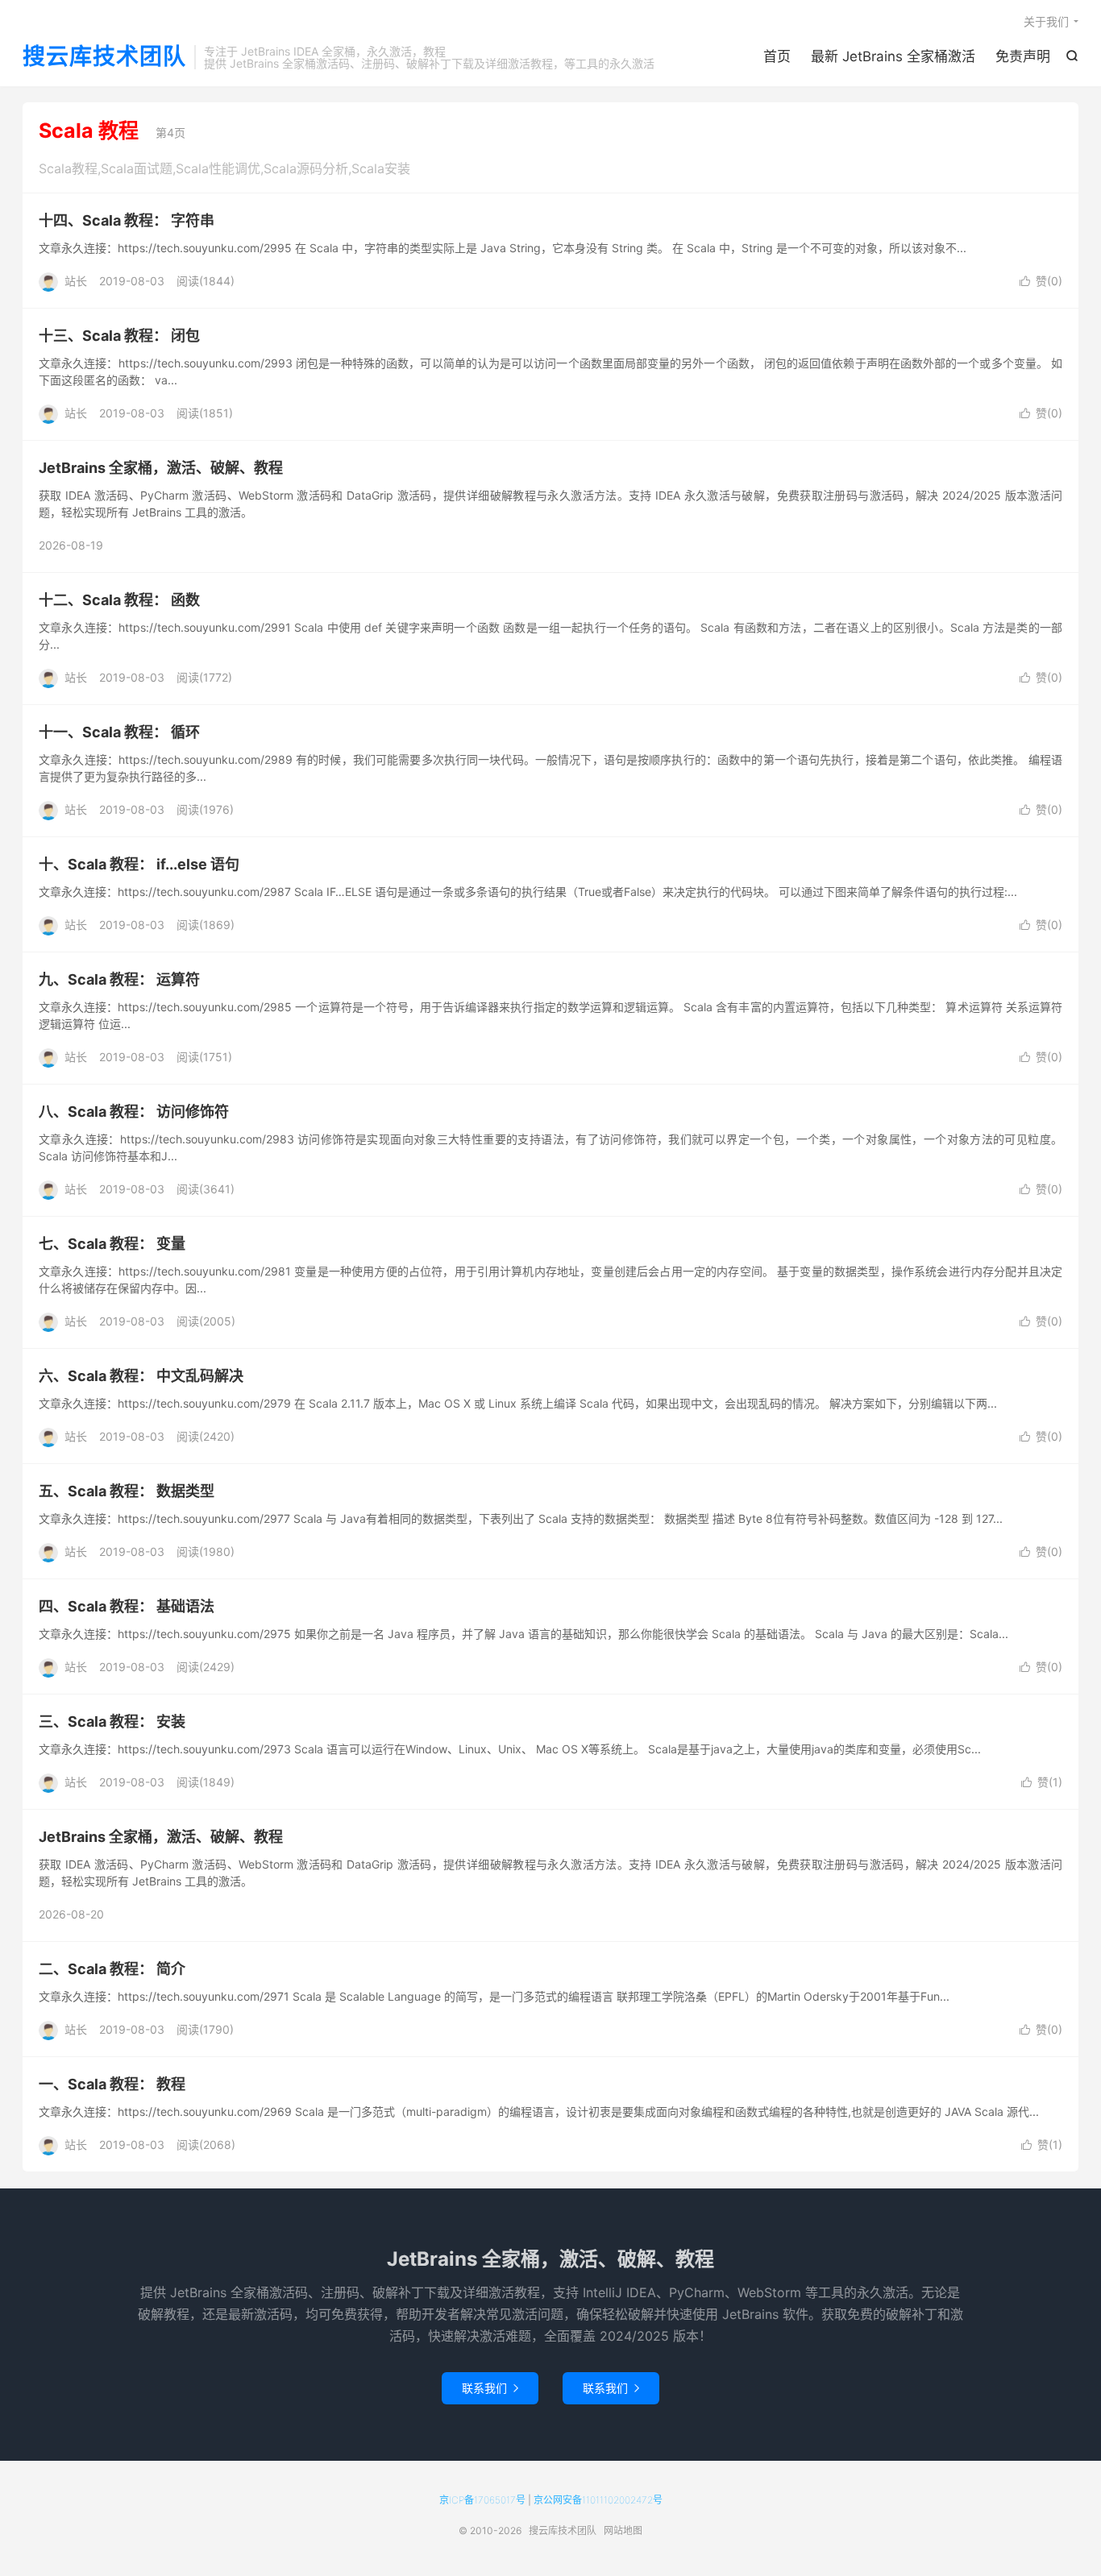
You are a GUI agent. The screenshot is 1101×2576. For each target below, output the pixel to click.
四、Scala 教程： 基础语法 (127, 1606)
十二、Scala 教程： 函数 (119, 600)
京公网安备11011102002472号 (598, 2500)
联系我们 (490, 2388)
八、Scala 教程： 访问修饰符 (134, 1112)
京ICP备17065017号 (482, 2500)
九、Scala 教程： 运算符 (119, 979)
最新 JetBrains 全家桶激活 (893, 56)
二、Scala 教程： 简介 (112, 1969)
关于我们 (1046, 21)
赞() (1041, 281)
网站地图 (623, 2530)
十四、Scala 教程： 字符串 (127, 220)
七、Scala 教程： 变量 (112, 1244)
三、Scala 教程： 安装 (112, 1721)
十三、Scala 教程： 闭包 (119, 336)
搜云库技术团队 (104, 57)
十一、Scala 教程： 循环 (119, 732)
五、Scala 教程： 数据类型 (127, 1491)
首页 (777, 56)
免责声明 (1023, 56)
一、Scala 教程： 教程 (112, 2084)
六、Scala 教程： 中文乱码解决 (141, 1376)
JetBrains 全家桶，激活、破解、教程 (161, 468)
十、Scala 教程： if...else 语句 (139, 864)
